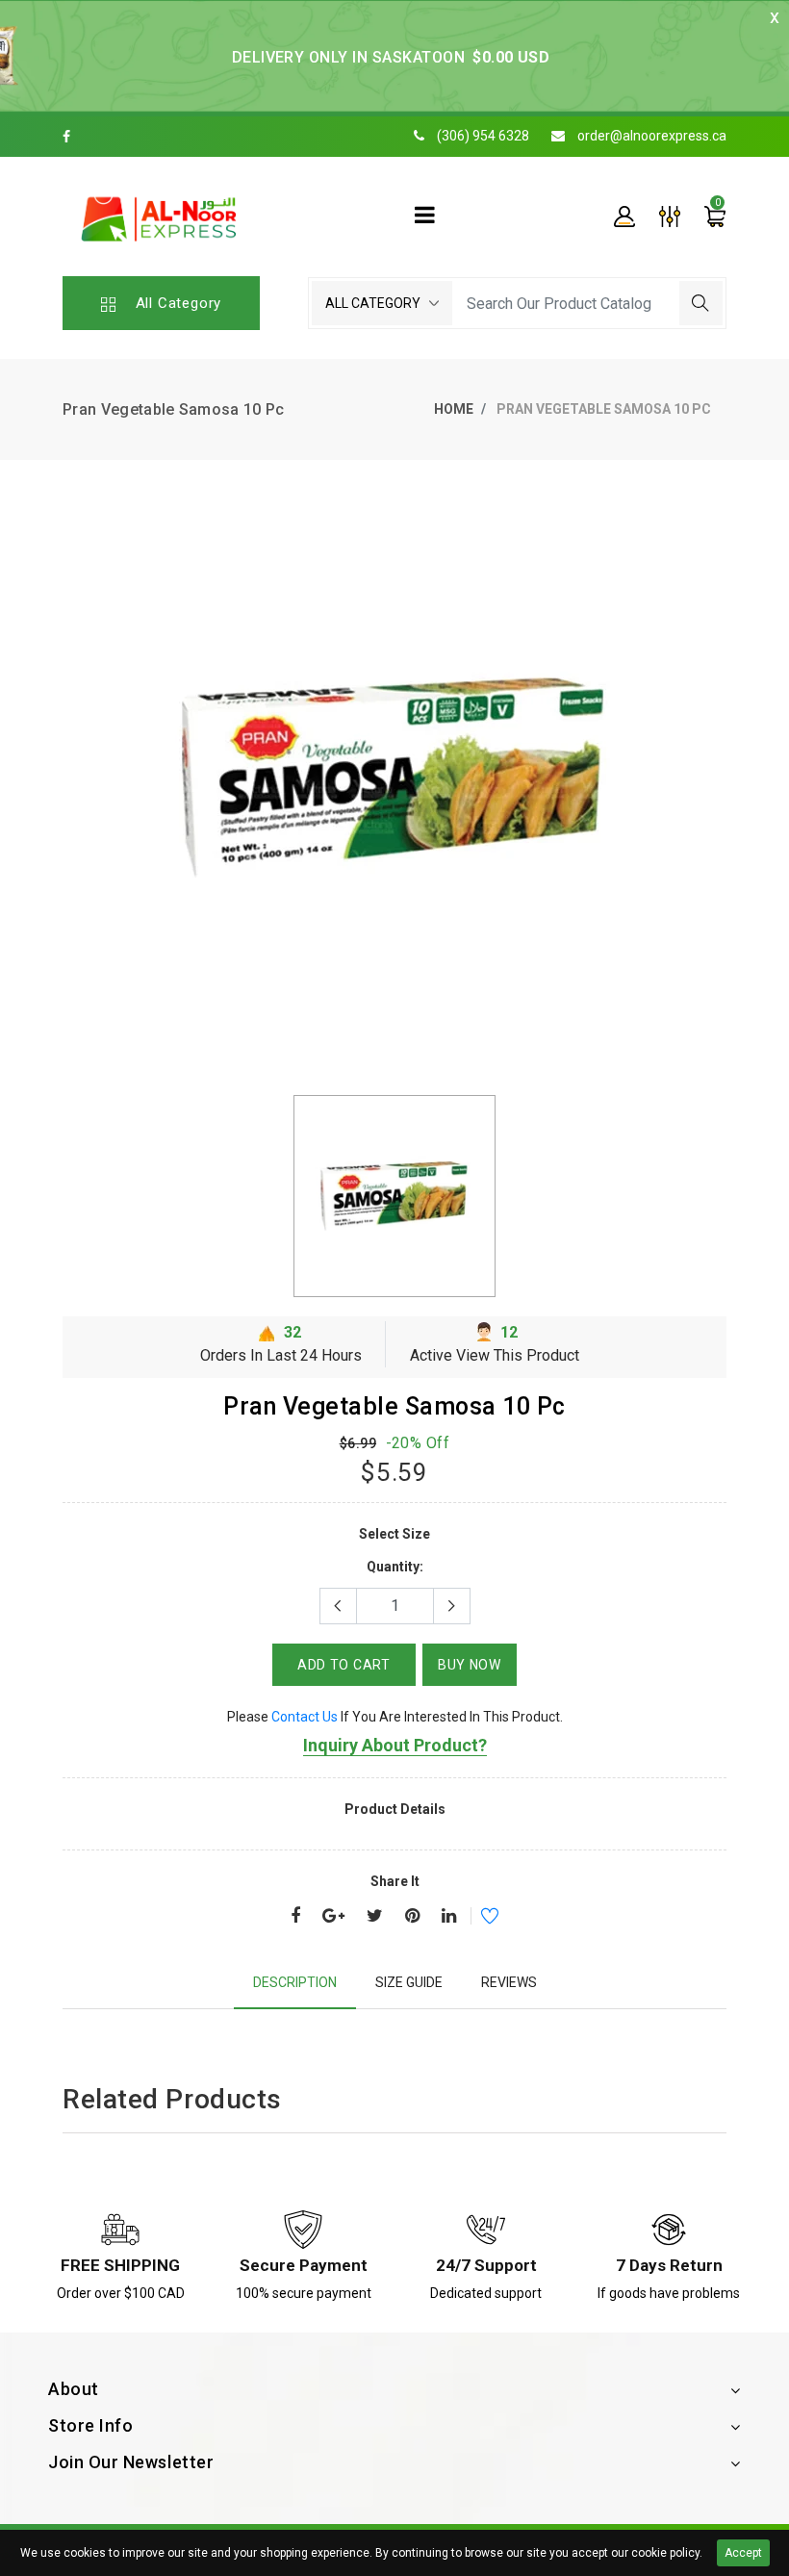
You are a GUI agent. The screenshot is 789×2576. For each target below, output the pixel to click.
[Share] (295, 1917)
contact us (305, 1717)
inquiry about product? (395, 1745)
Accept (743, 2553)
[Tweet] (375, 1917)
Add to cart (344, 1665)
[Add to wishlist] (477, 1919)
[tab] (295, 1983)
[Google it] (333, 1917)
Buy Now (470, 1665)
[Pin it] (412, 1917)
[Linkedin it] (449, 1917)
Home (454, 409)
